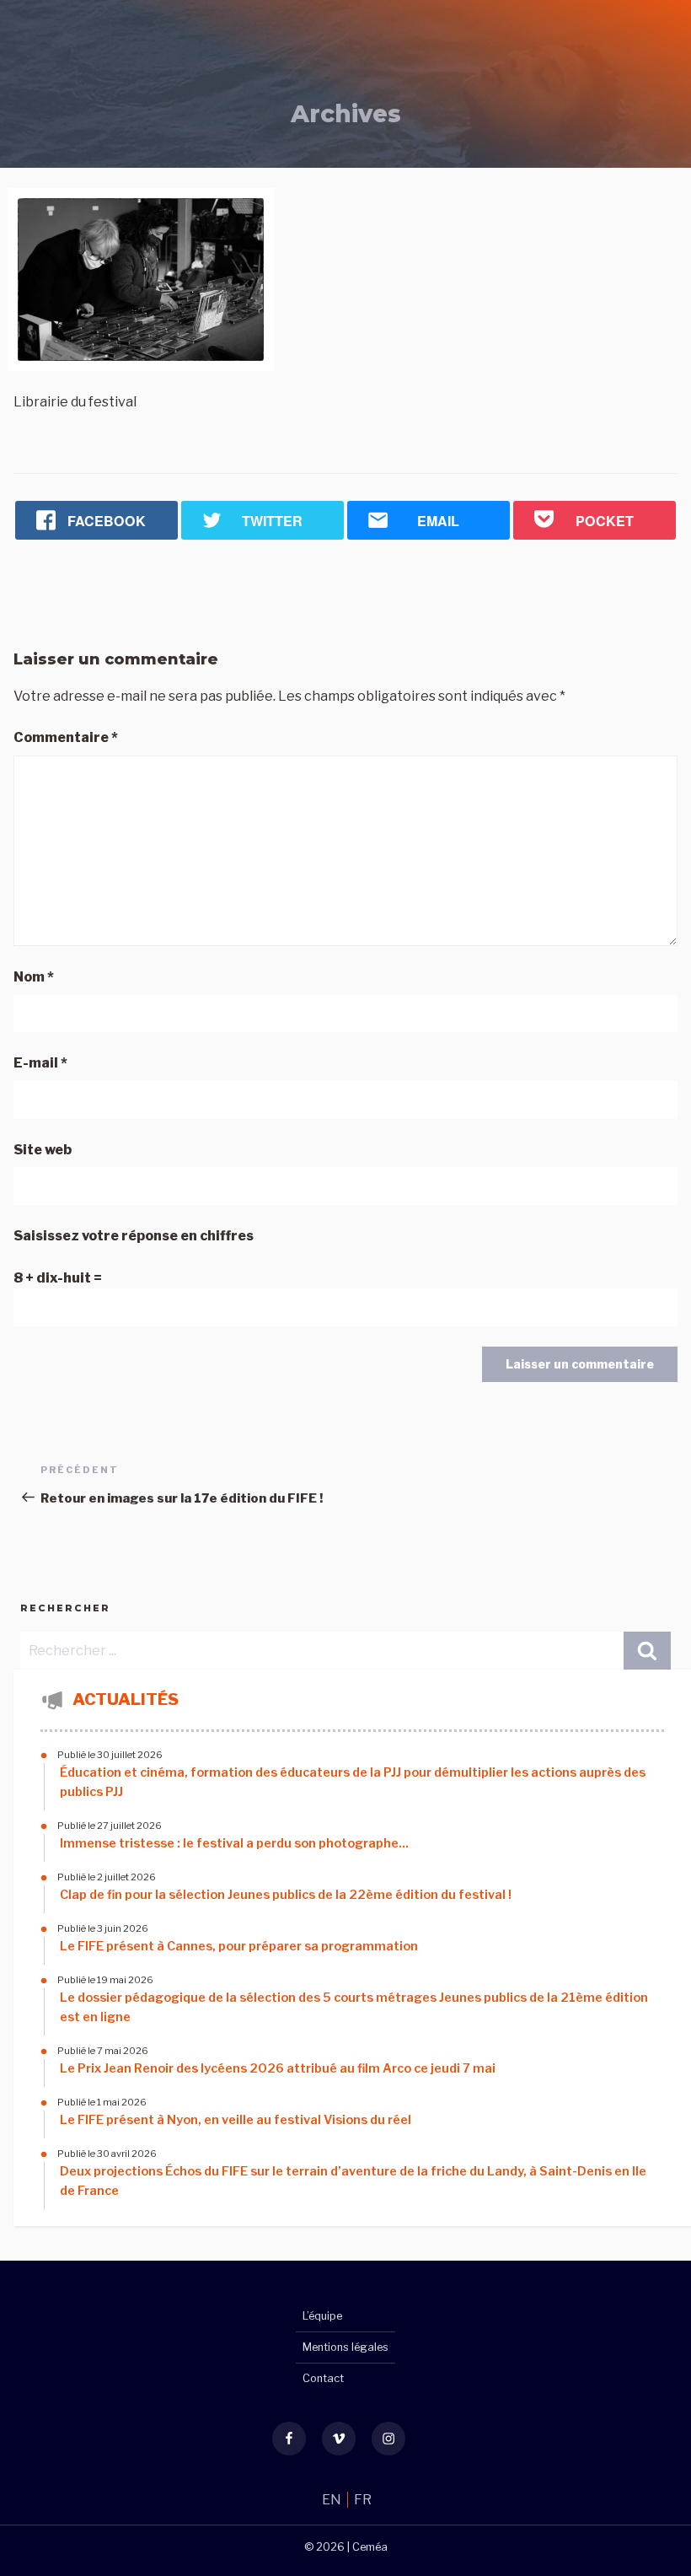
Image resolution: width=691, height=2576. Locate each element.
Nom (34, 977)
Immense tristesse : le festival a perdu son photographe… (234, 1843)
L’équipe (322, 2316)
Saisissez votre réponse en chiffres (134, 1236)
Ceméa (370, 2547)
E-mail (40, 1063)
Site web (43, 1150)
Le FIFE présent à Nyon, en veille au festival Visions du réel (236, 2120)
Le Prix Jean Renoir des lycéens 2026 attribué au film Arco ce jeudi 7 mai (278, 2068)
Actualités (126, 1699)
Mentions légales (345, 2347)
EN (333, 2500)
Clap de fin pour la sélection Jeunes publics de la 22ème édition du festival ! (286, 1895)
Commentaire (66, 737)
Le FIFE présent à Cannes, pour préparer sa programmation (239, 1946)
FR (363, 2500)
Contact (323, 2378)
